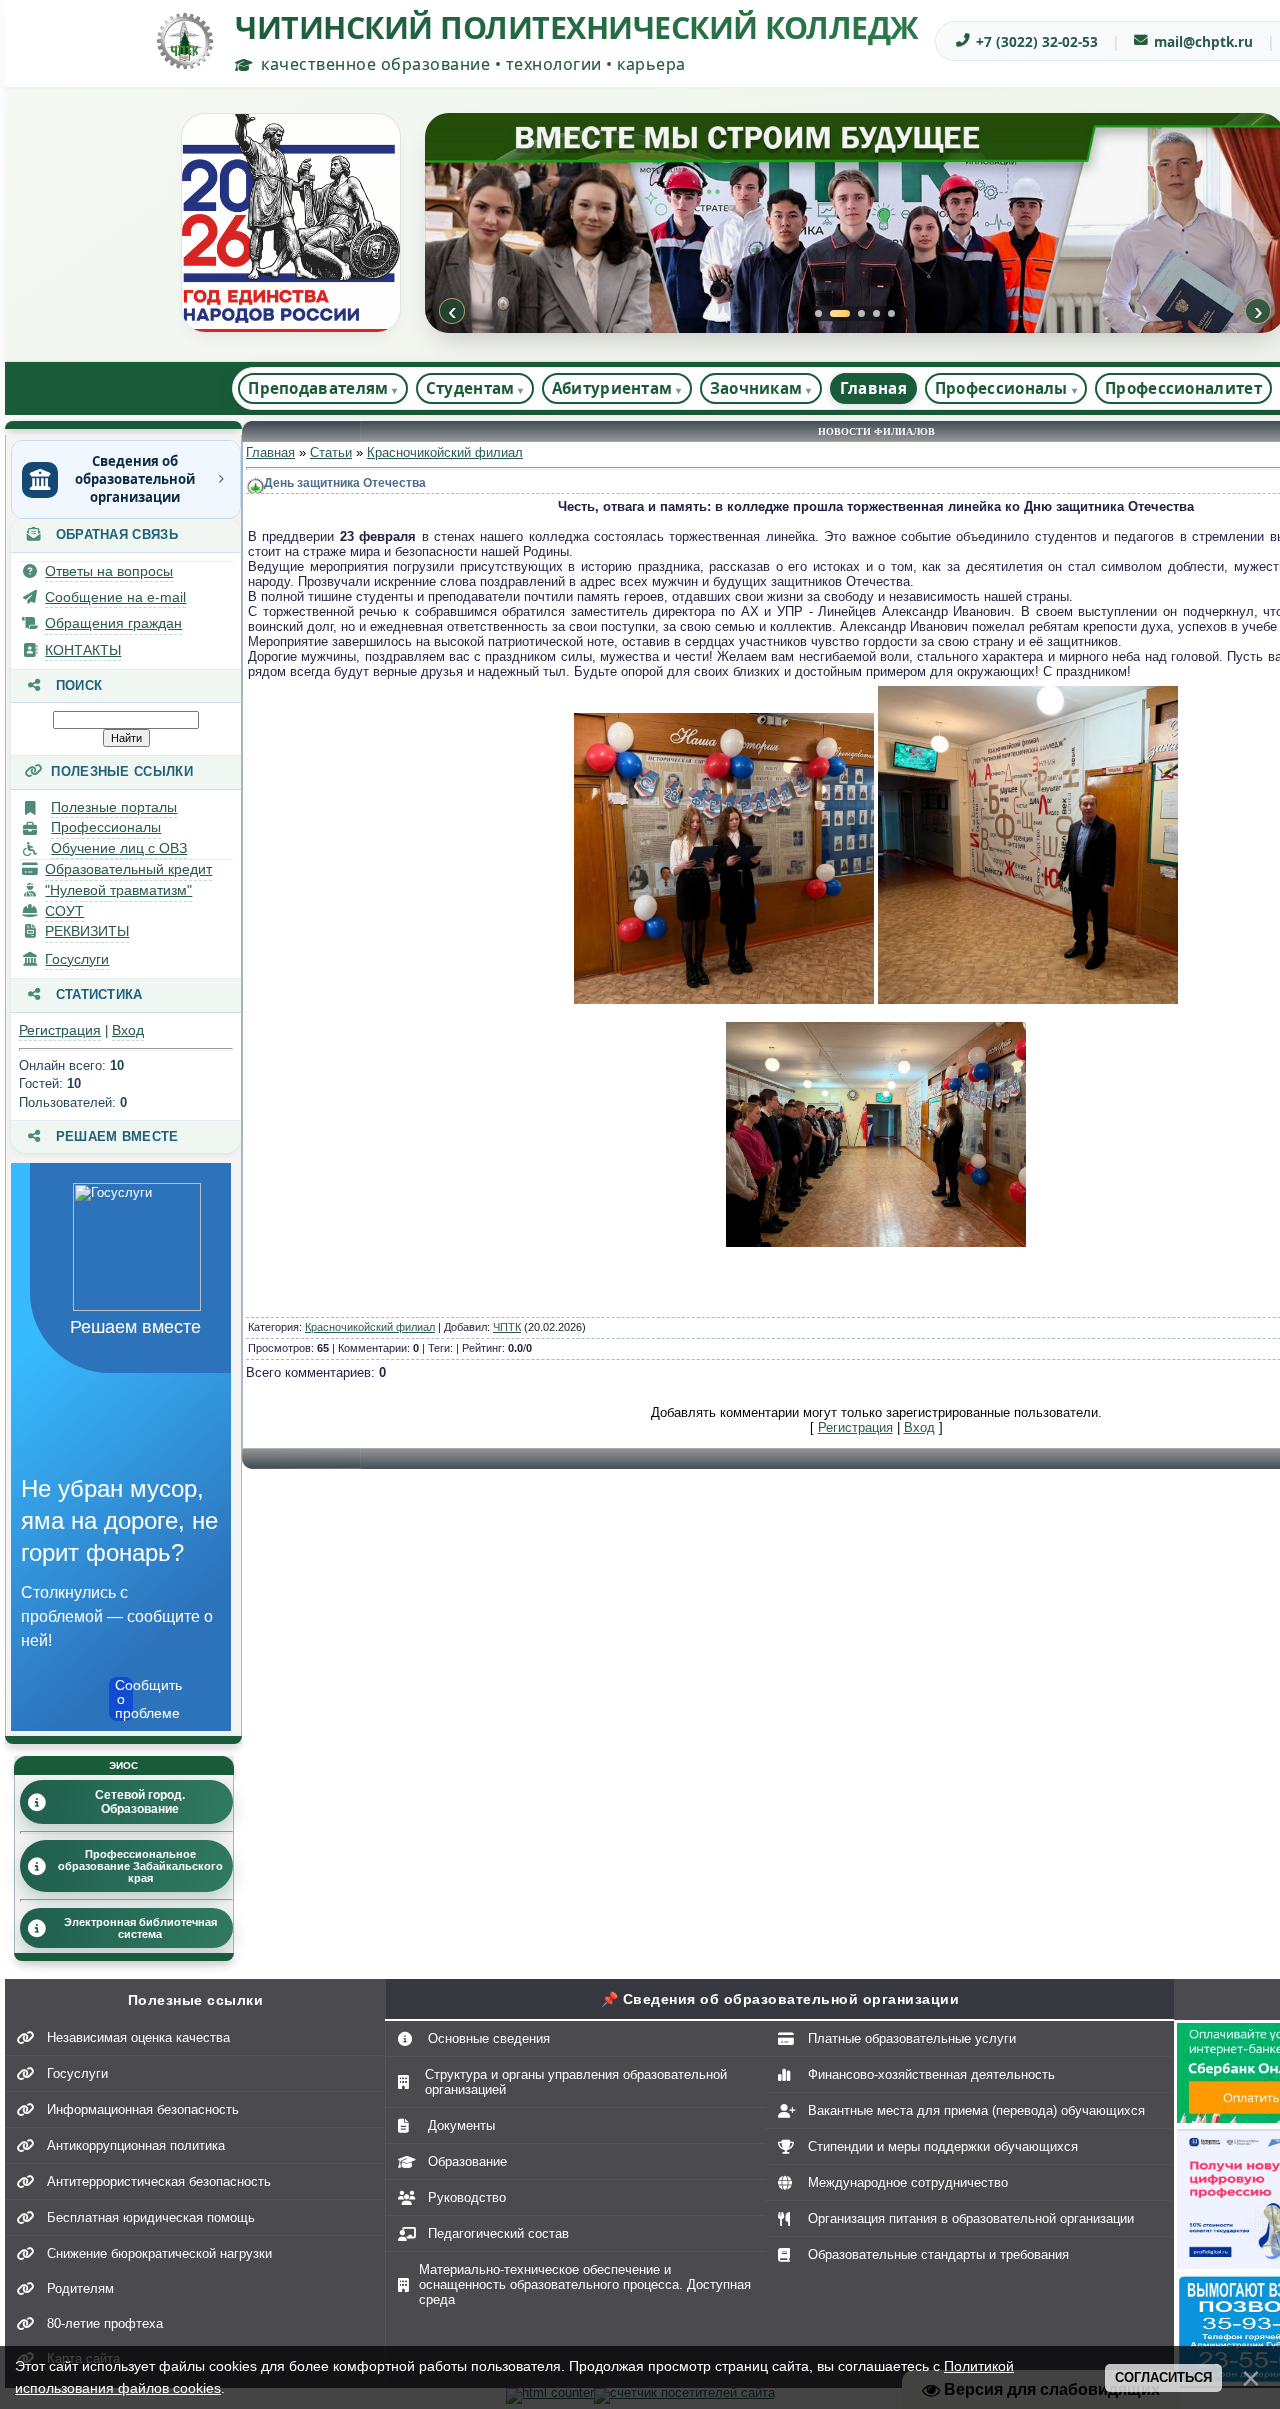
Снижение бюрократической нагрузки (159, 2253)
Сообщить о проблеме (124, 1699)
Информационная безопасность (143, 2109)
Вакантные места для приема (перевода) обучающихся (976, 2110)
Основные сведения (489, 2038)
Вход (128, 1030)
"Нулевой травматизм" (118, 890)
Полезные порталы (114, 807)
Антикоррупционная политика (136, 2145)
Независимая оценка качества (138, 2037)
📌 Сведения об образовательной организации (780, 1999)
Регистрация (60, 1030)
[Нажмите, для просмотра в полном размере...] (724, 999)
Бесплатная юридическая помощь (151, 2217)
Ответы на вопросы (109, 571)
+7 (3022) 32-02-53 (1037, 41)
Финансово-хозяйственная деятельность (931, 2074)
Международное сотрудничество (908, 2182)
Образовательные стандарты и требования (938, 2254)
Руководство (467, 2197)
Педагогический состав (498, 2233)
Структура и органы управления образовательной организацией (576, 2082)
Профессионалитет (1183, 388)
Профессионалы (106, 827)
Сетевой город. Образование (140, 1802)
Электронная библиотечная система (140, 1928)
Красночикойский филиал (445, 452)
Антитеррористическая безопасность (159, 2181)
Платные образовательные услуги (912, 2038)
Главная (873, 388)
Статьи (331, 452)
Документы (461, 2125)
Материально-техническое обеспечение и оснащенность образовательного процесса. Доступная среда (585, 2284)
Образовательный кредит (128, 869)
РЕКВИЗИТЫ (87, 931)
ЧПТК (507, 1327)
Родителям (80, 2288)
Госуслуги (77, 959)
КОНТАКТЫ (83, 650)
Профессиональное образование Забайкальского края (140, 1866)
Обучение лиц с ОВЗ (119, 848)
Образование (467, 2161)
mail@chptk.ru (1203, 41)
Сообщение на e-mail (115, 597)
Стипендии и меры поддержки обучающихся (943, 2146)
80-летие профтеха (105, 2323)
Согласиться (1163, 2377)
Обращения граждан (113, 623)
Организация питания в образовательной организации (971, 2218)
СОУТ (64, 911)
